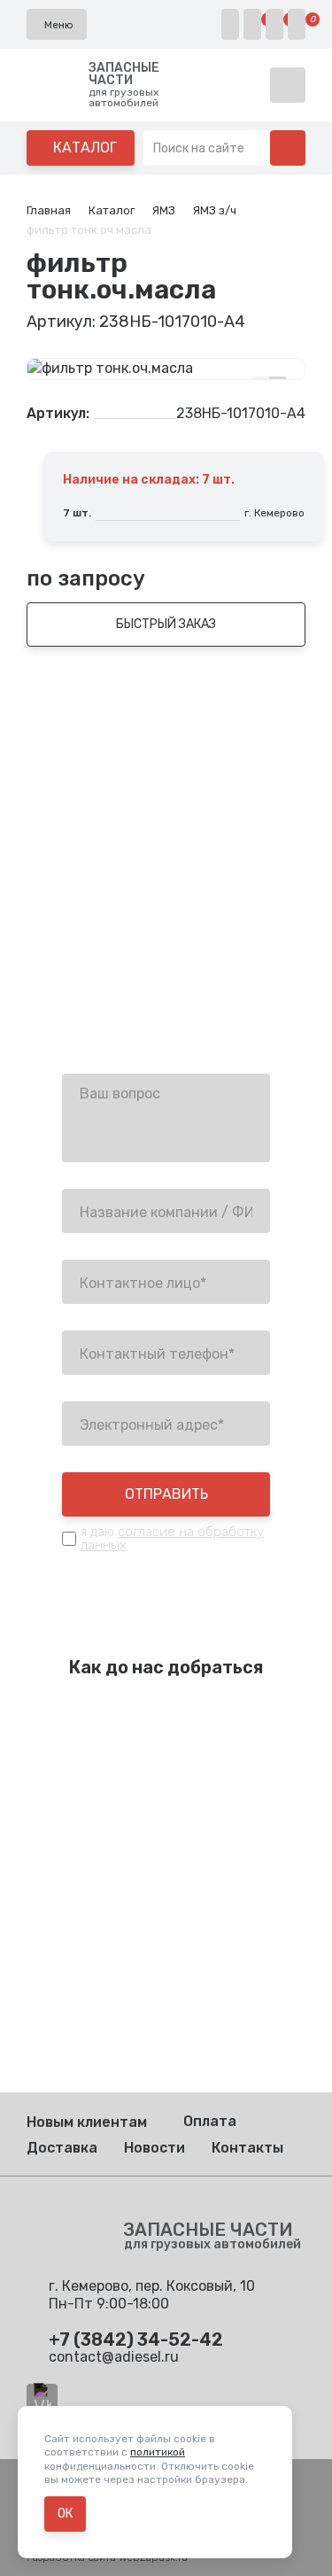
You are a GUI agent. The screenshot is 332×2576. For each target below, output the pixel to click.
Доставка (62, 2148)
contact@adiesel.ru (127, 1002)
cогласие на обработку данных (172, 1538)
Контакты (247, 2148)
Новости (154, 2148)
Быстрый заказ (166, 624)
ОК (65, 2514)
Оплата (210, 2121)
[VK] (42, 2399)
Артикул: (58, 414)
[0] (252, 24)
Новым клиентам (87, 2122)
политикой (158, 2452)
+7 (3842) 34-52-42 (130, 956)
